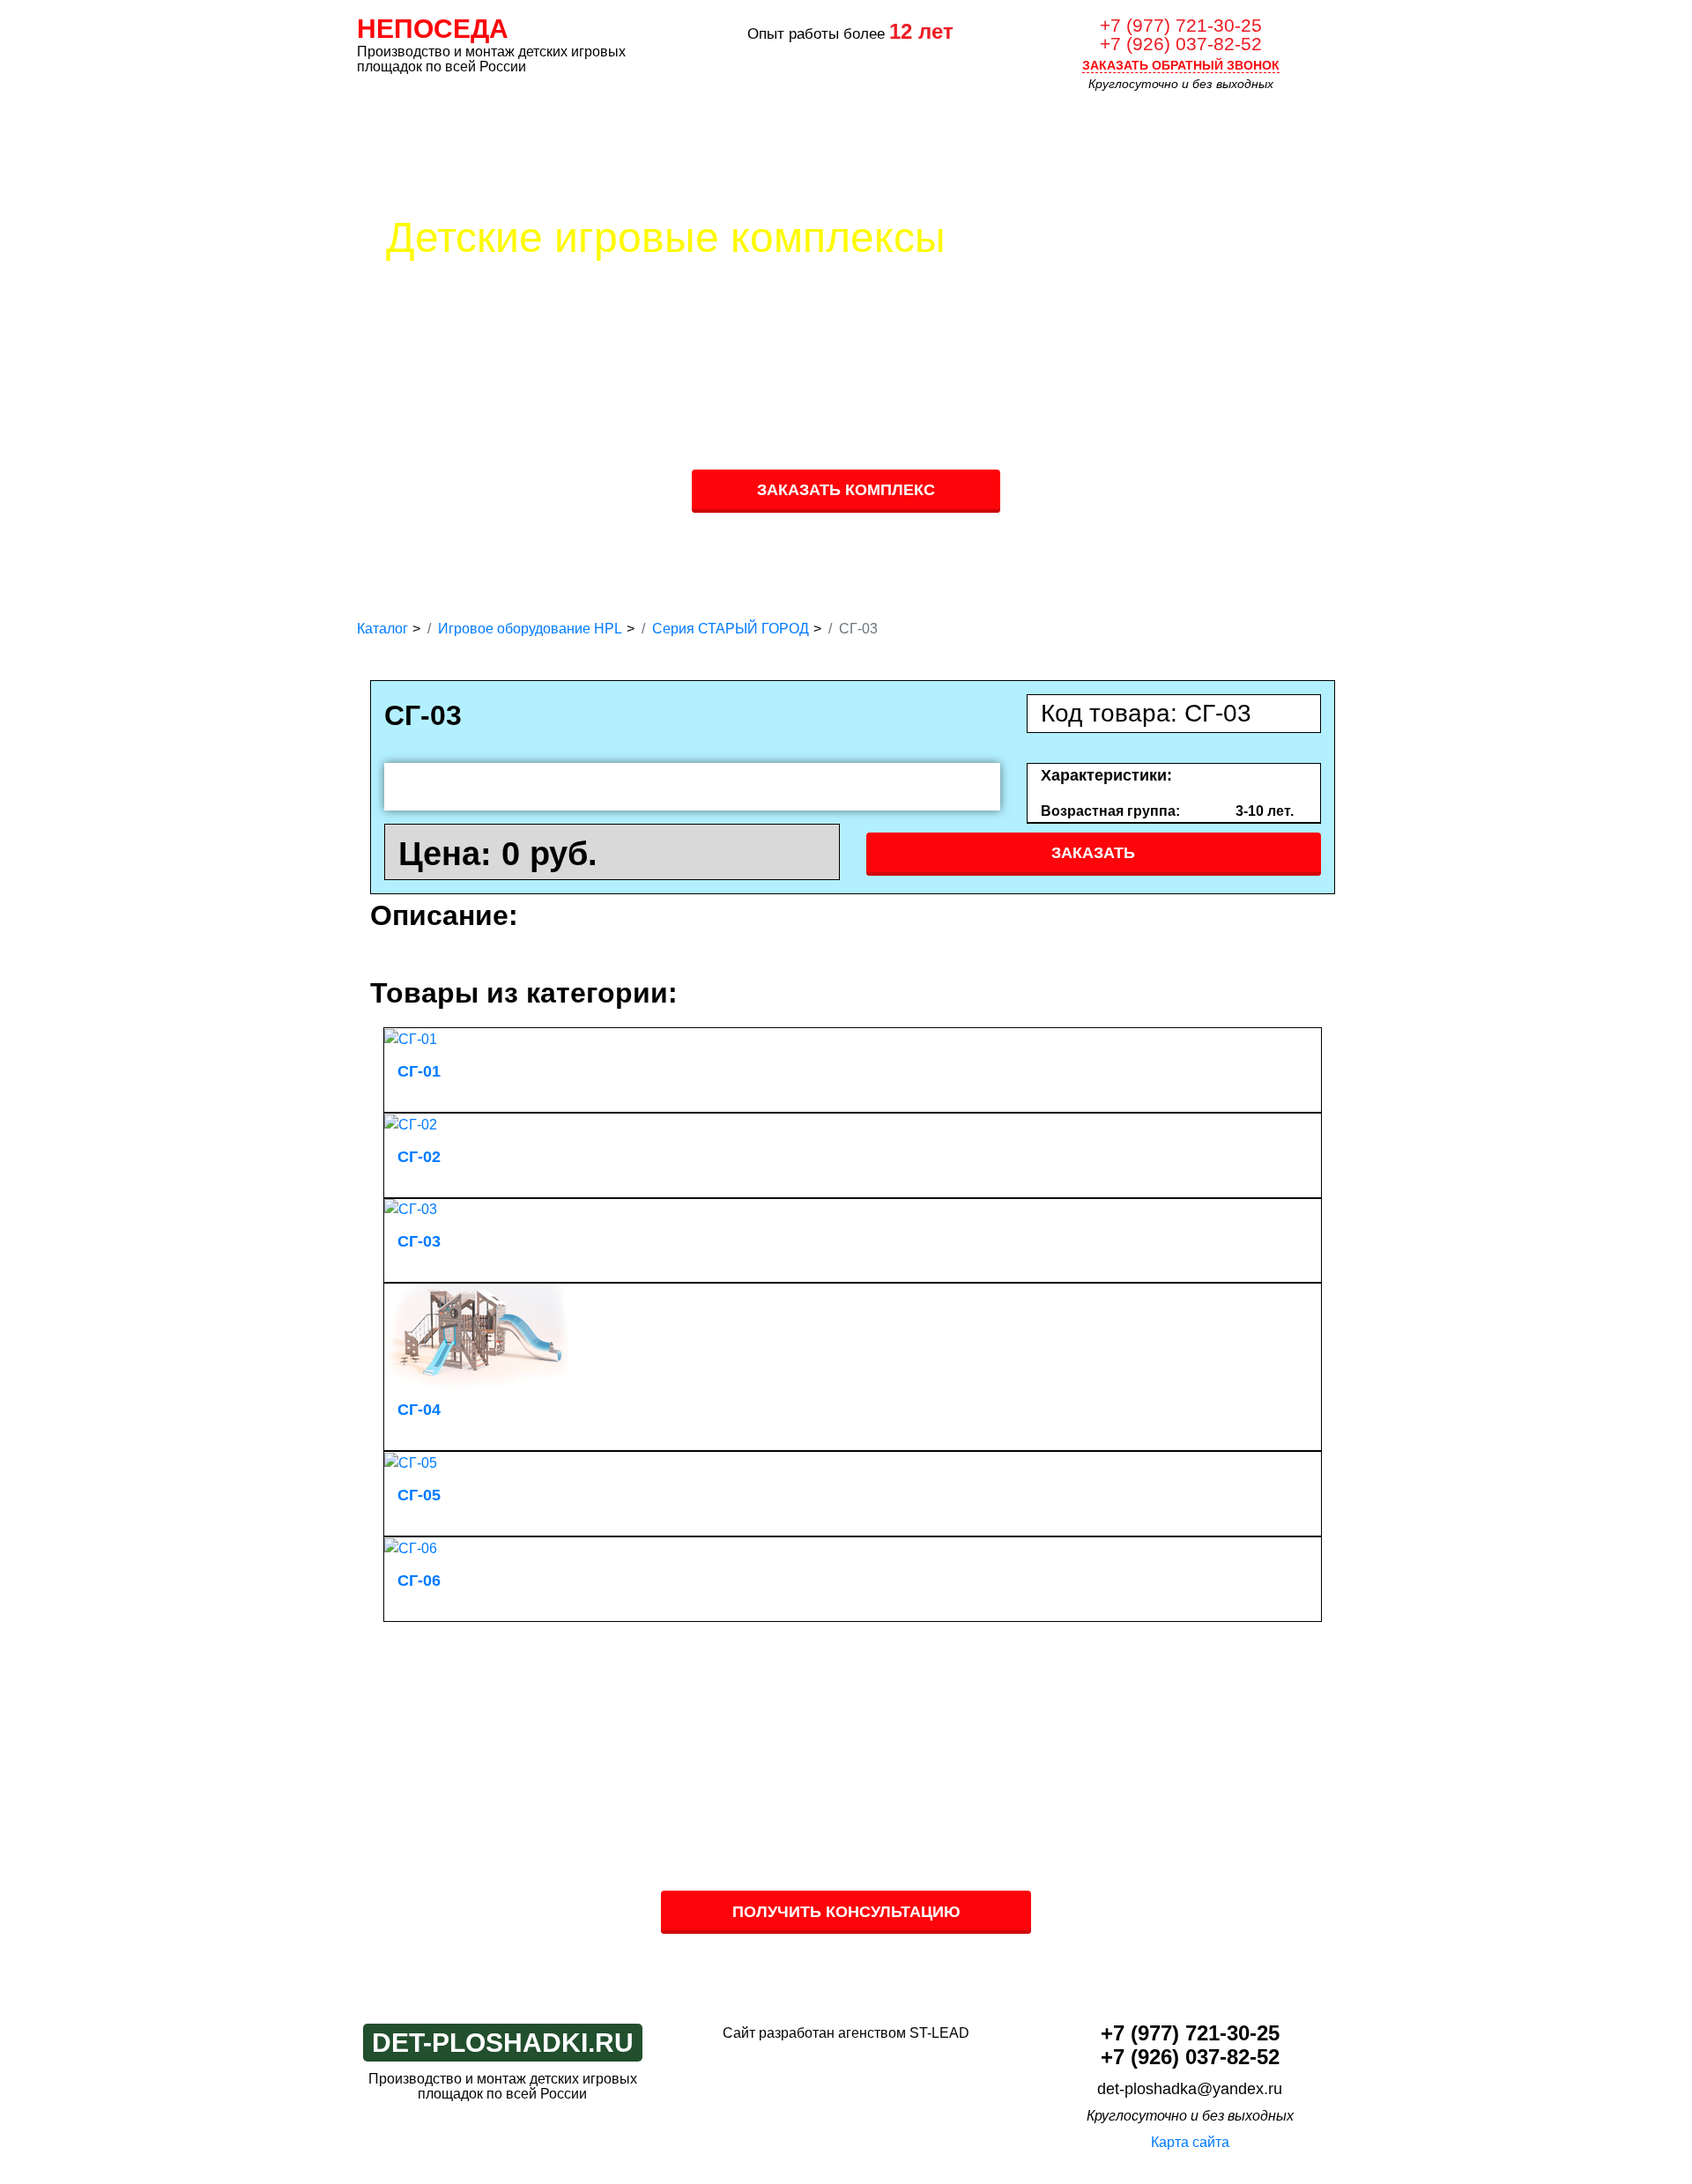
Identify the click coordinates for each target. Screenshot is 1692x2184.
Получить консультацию (846, 1912)
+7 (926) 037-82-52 (1181, 44)
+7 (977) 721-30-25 (1181, 25)
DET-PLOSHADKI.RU (503, 2043)
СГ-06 (419, 1581)
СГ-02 (419, 1157)
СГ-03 (419, 1241)
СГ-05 (419, 1495)
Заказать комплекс (846, 490)
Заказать (1093, 853)
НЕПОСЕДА (433, 29)
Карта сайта (1190, 2142)
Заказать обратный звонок (1181, 65)
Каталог (382, 629)
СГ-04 (419, 1410)
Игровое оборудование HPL (530, 629)
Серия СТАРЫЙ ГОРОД (731, 629)
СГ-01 (419, 1071)
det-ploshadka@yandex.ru (1190, 2089)
